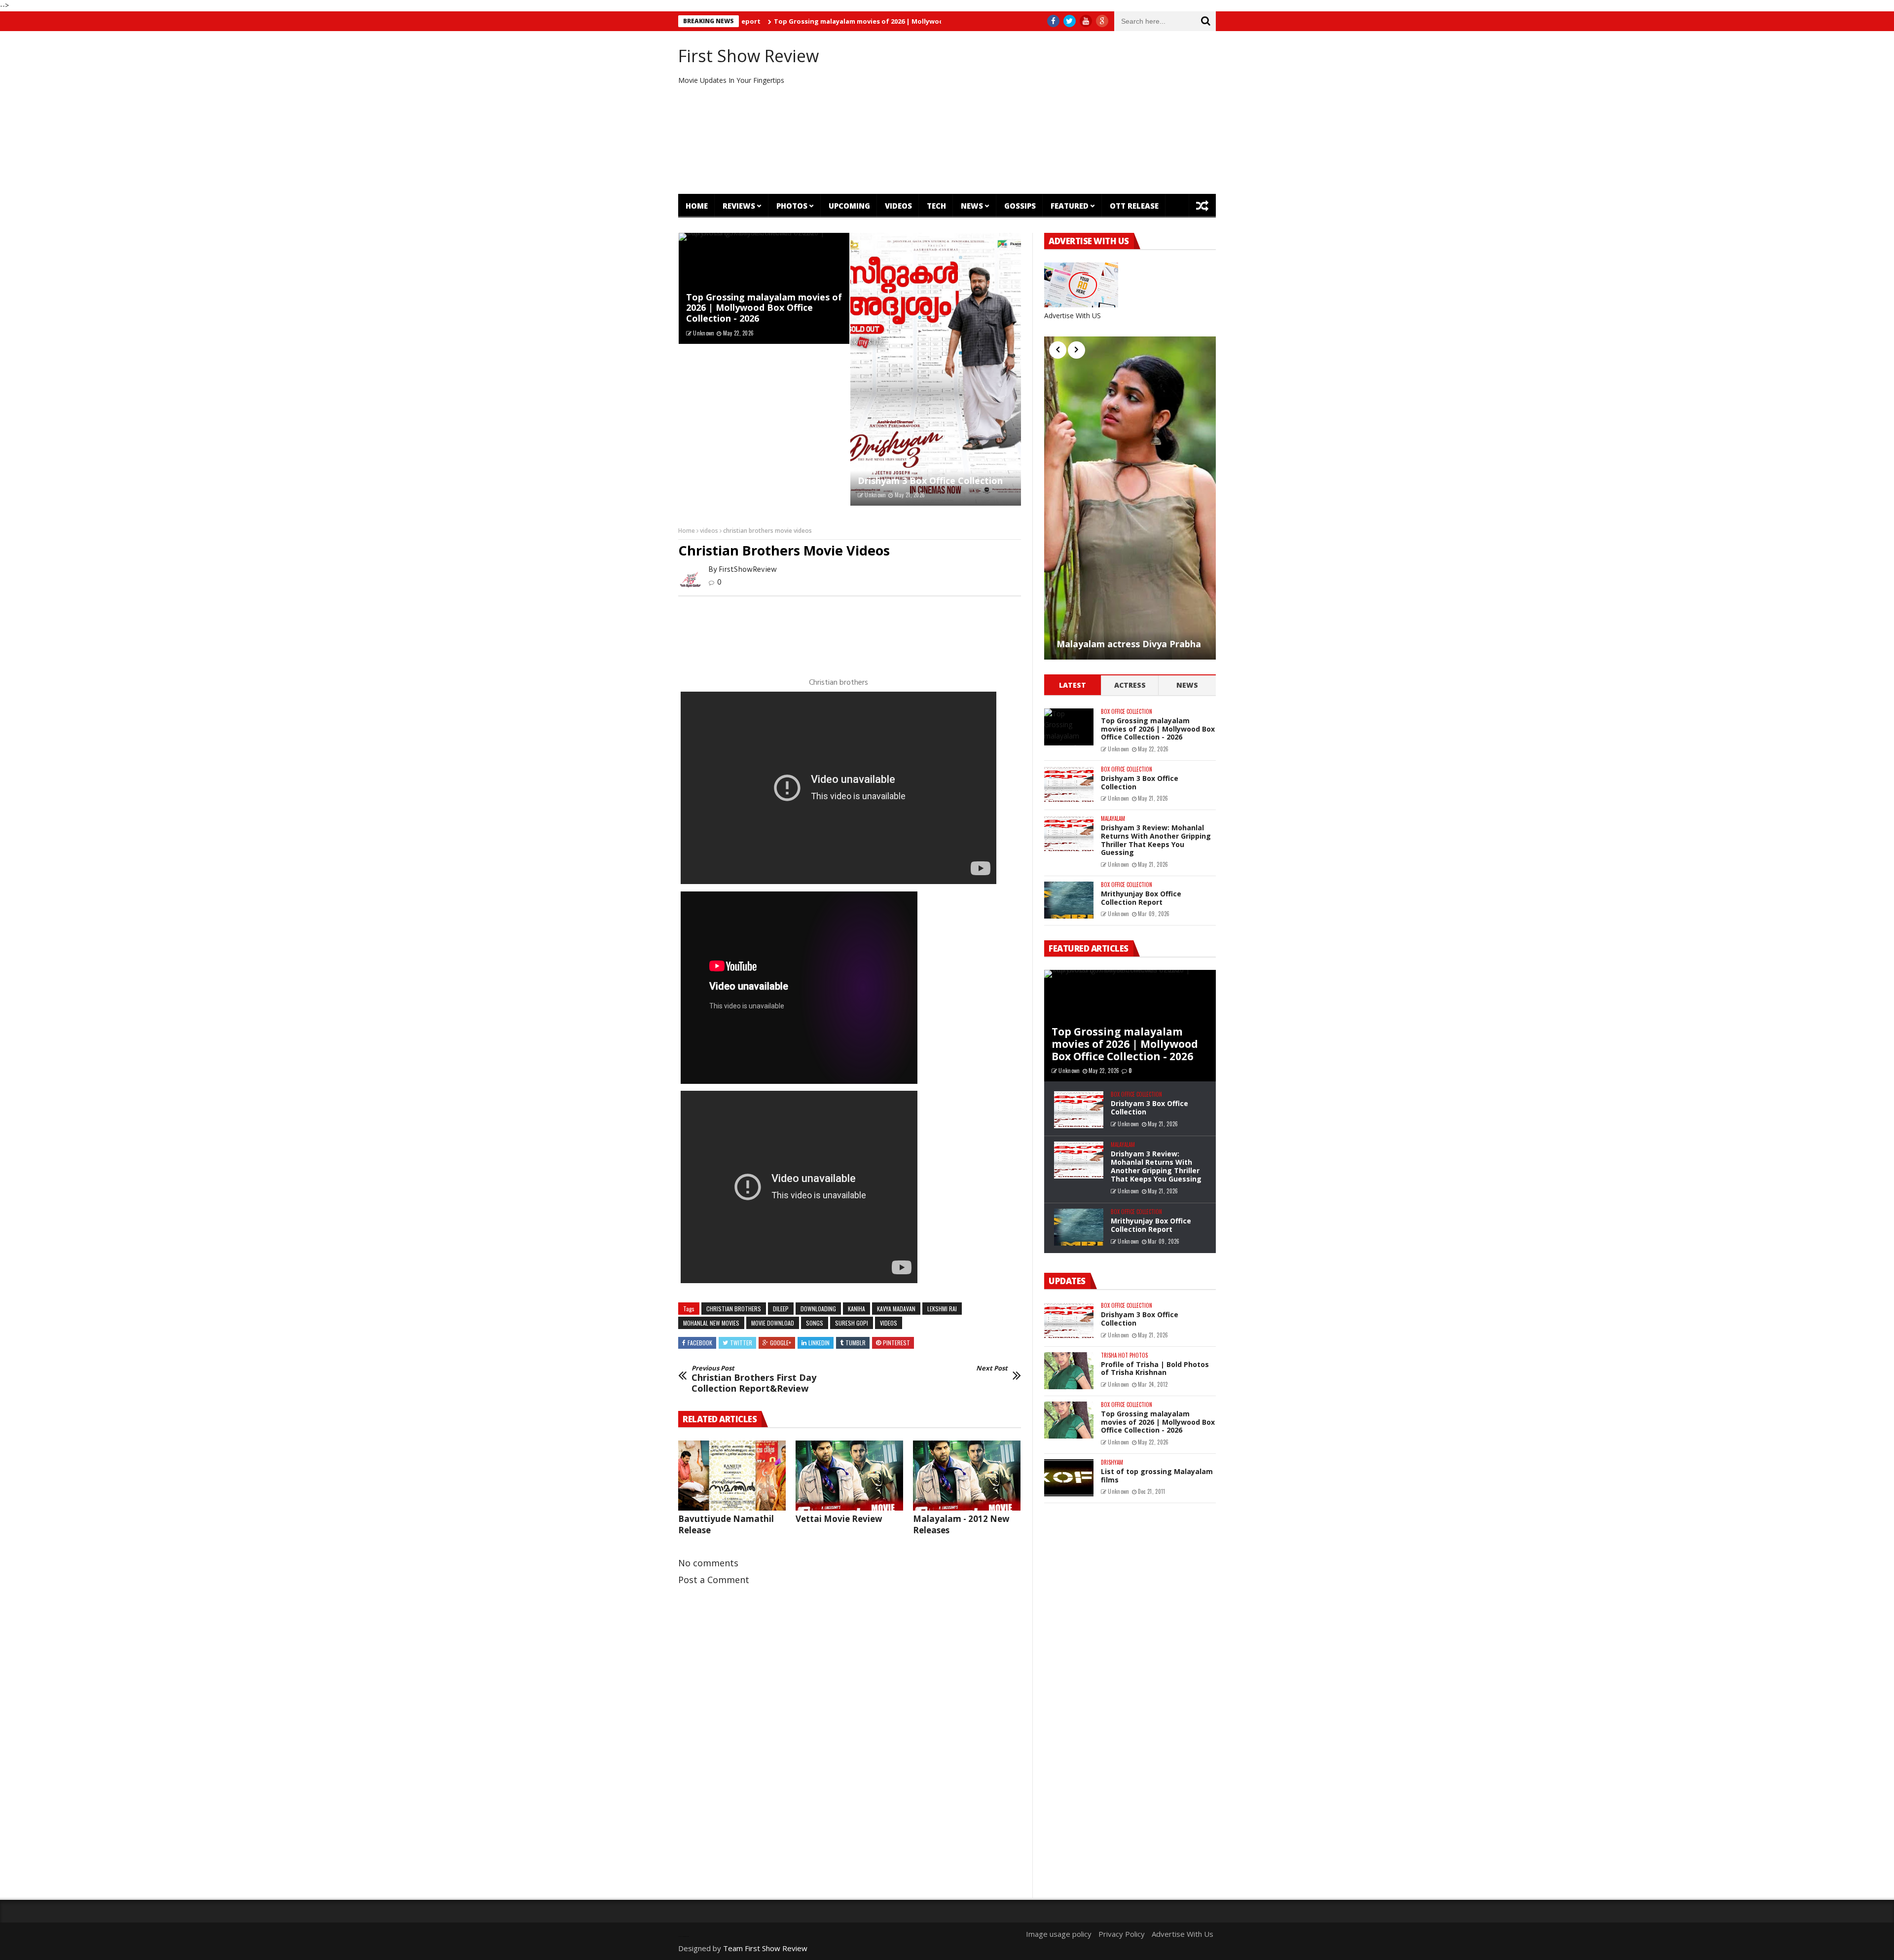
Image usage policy (1059, 1934)
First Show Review (748, 56)
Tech (936, 206)
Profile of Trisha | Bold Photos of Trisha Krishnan (1155, 1368)
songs (815, 1323)
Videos (898, 206)
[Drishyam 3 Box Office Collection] (936, 370)
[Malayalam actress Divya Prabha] (1130, 498)
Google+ (781, 1343)
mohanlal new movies (711, 1323)
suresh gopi (852, 1323)
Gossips (1020, 206)
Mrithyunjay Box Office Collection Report (1141, 898)
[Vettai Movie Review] (849, 1476)
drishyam (1112, 1462)
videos (709, 531)
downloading (818, 1309)
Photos (792, 206)
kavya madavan (896, 1309)
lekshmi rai (942, 1309)
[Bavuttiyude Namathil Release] (732, 1476)
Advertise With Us (1183, 1934)
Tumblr (856, 1343)
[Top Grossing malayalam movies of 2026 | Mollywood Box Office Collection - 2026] (1069, 727)
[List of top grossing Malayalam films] (1069, 1478)
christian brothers (734, 1309)
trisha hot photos (1124, 1355)
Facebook (700, 1343)
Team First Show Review (765, 1948)
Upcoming (849, 206)
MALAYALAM (1113, 819)
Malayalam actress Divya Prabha (1129, 644)
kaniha (856, 1309)
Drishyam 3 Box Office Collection (930, 481)
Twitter (741, 1343)
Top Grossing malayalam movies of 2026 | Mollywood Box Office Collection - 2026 (809, 21)
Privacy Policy (1122, 1934)
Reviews (739, 206)
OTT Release (1134, 206)
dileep (781, 1309)
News (972, 206)
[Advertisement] (1038, 112)
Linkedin (819, 1343)
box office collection (1127, 712)
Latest (1073, 685)
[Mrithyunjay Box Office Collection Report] (1069, 900)
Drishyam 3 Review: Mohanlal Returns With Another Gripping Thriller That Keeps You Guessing (1156, 840)
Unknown (704, 333)
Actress (1130, 685)
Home (697, 206)
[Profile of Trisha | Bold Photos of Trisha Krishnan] (1069, 1371)
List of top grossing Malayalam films (1157, 1476)
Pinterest (896, 1343)
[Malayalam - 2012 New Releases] (967, 1476)
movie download (773, 1323)
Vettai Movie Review (839, 1519)
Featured (1070, 206)
